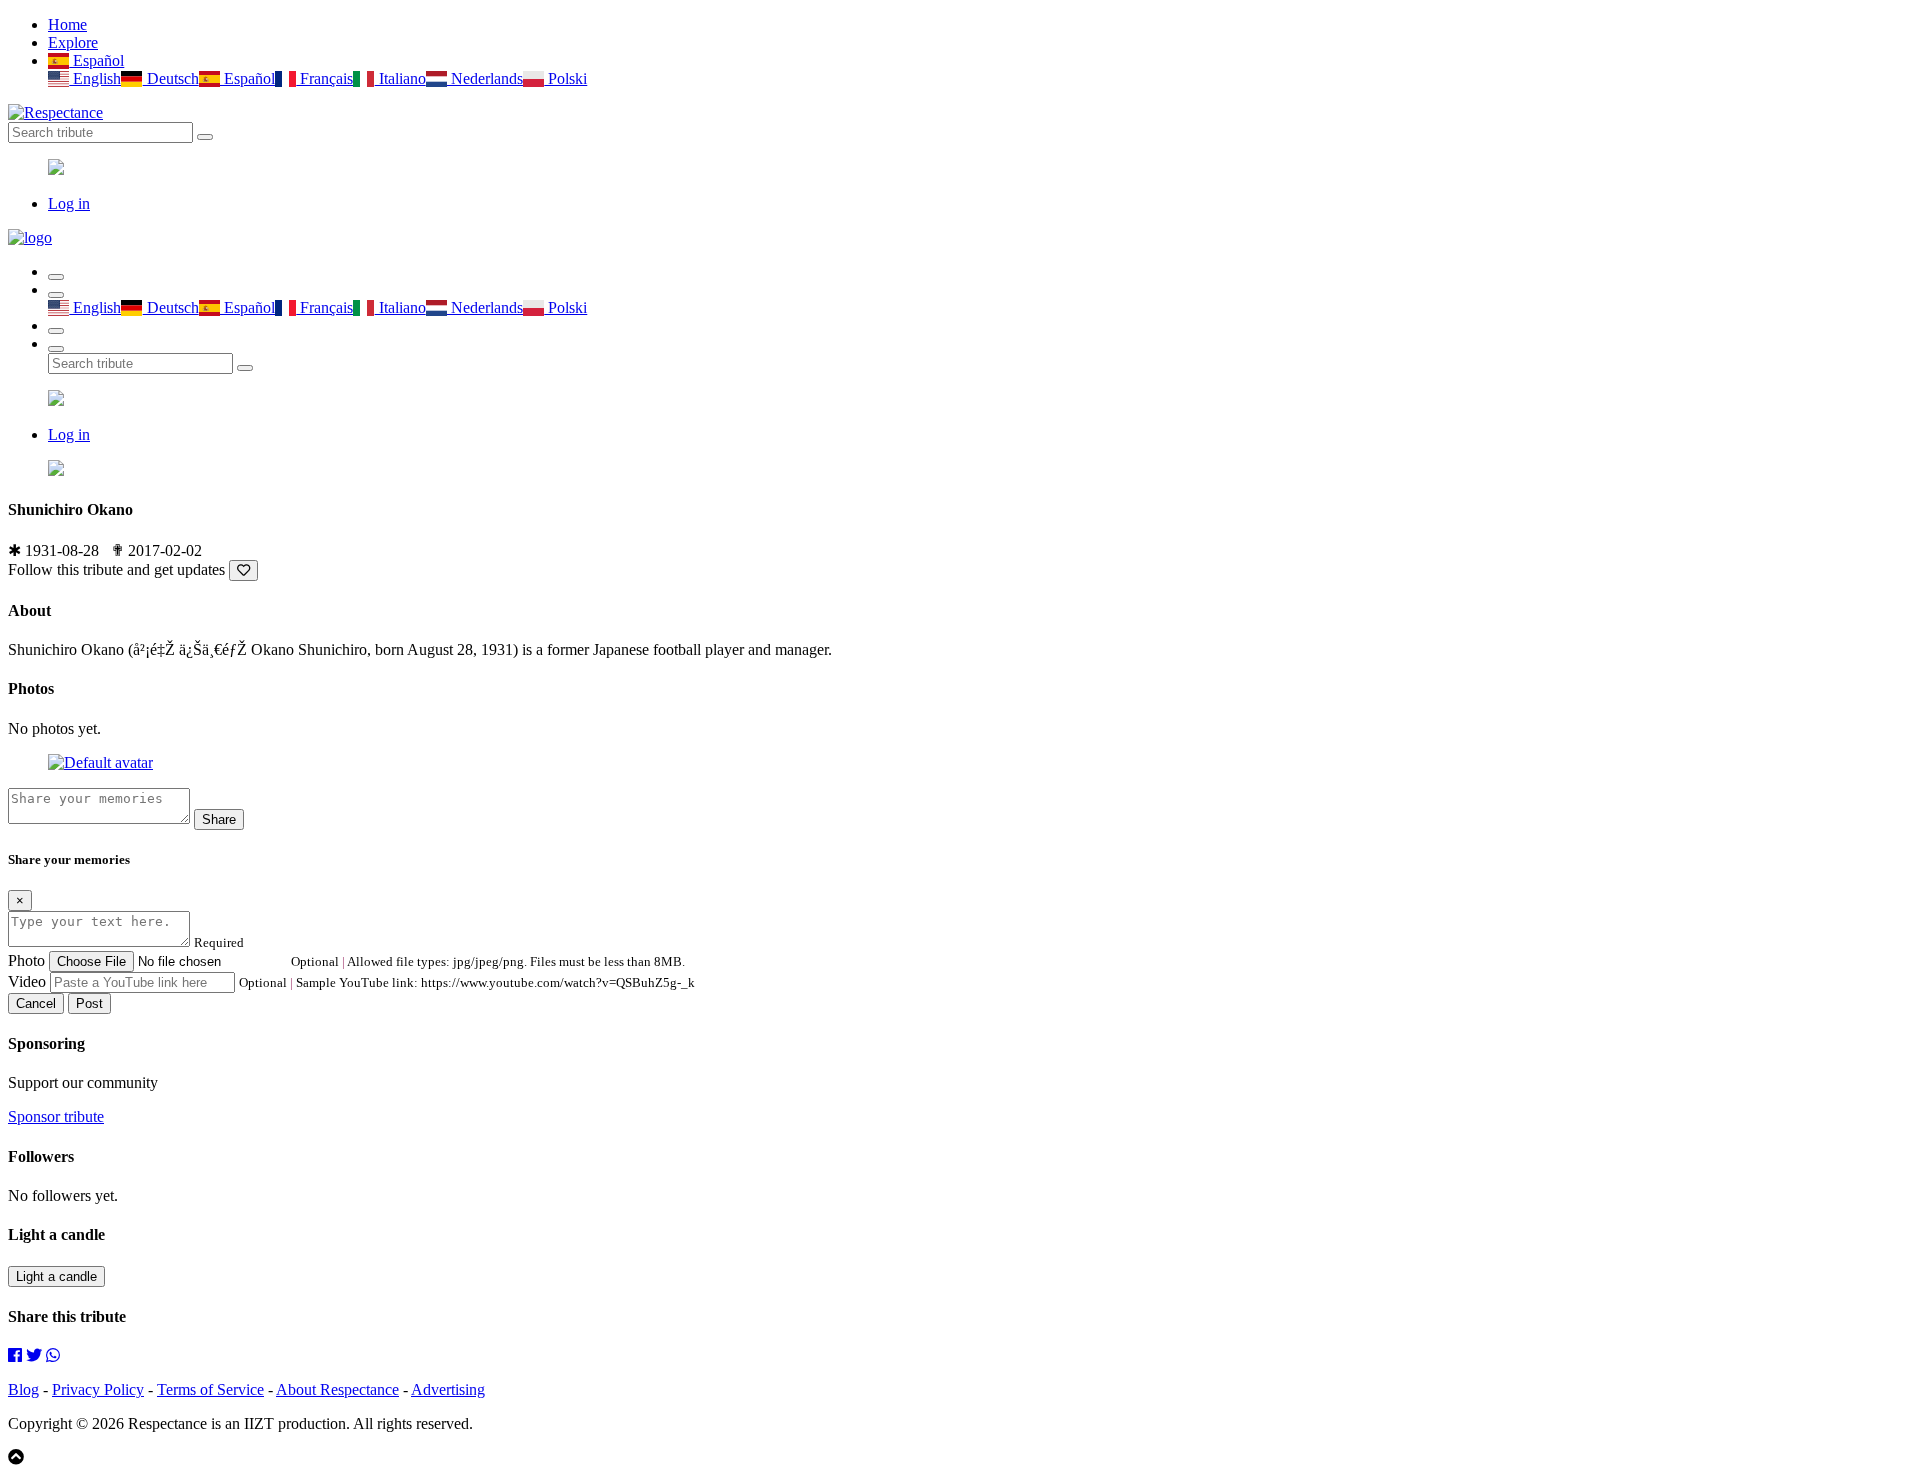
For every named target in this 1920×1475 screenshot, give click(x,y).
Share (219, 819)
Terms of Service (210, 1389)
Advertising (448, 1389)
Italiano (400, 78)
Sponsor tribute (56, 1116)
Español (96, 60)
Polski (565, 78)
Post (89, 1003)
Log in (69, 203)
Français (324, 78)
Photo (26, 960)
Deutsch (170, 78)
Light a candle (56, 1276)
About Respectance (337, 1389)
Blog (23, 1389)
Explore (73, 42)
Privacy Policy (98, 1389)
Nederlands (485, 78)
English (95, 78)
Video (27, 981)
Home (67, 24)
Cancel (36, 1003)
